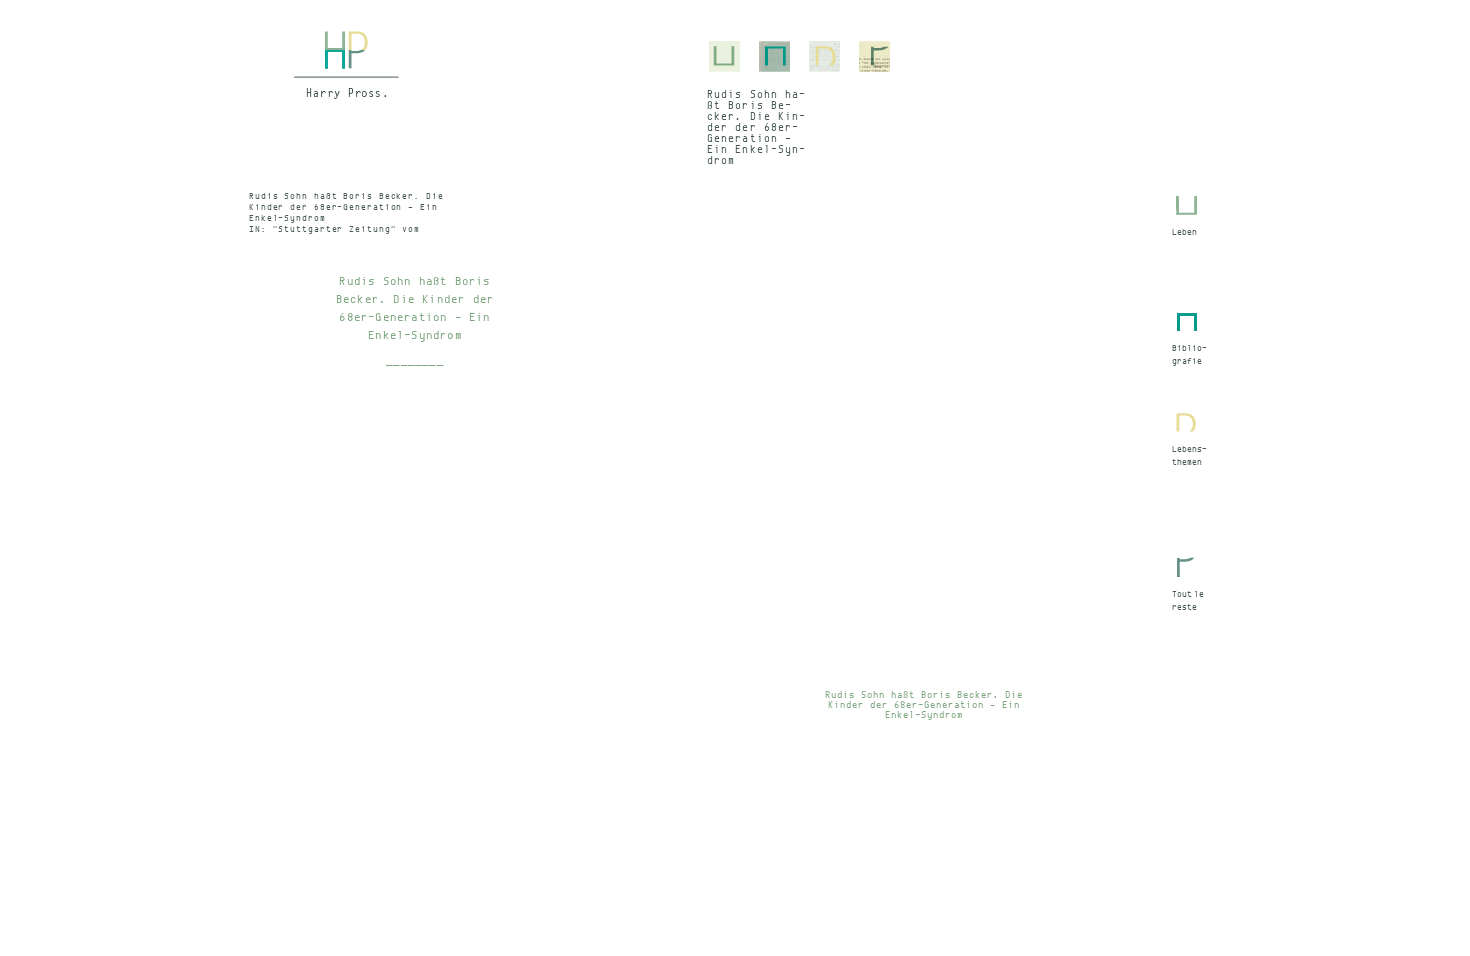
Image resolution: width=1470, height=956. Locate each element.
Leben (1184, 232)
